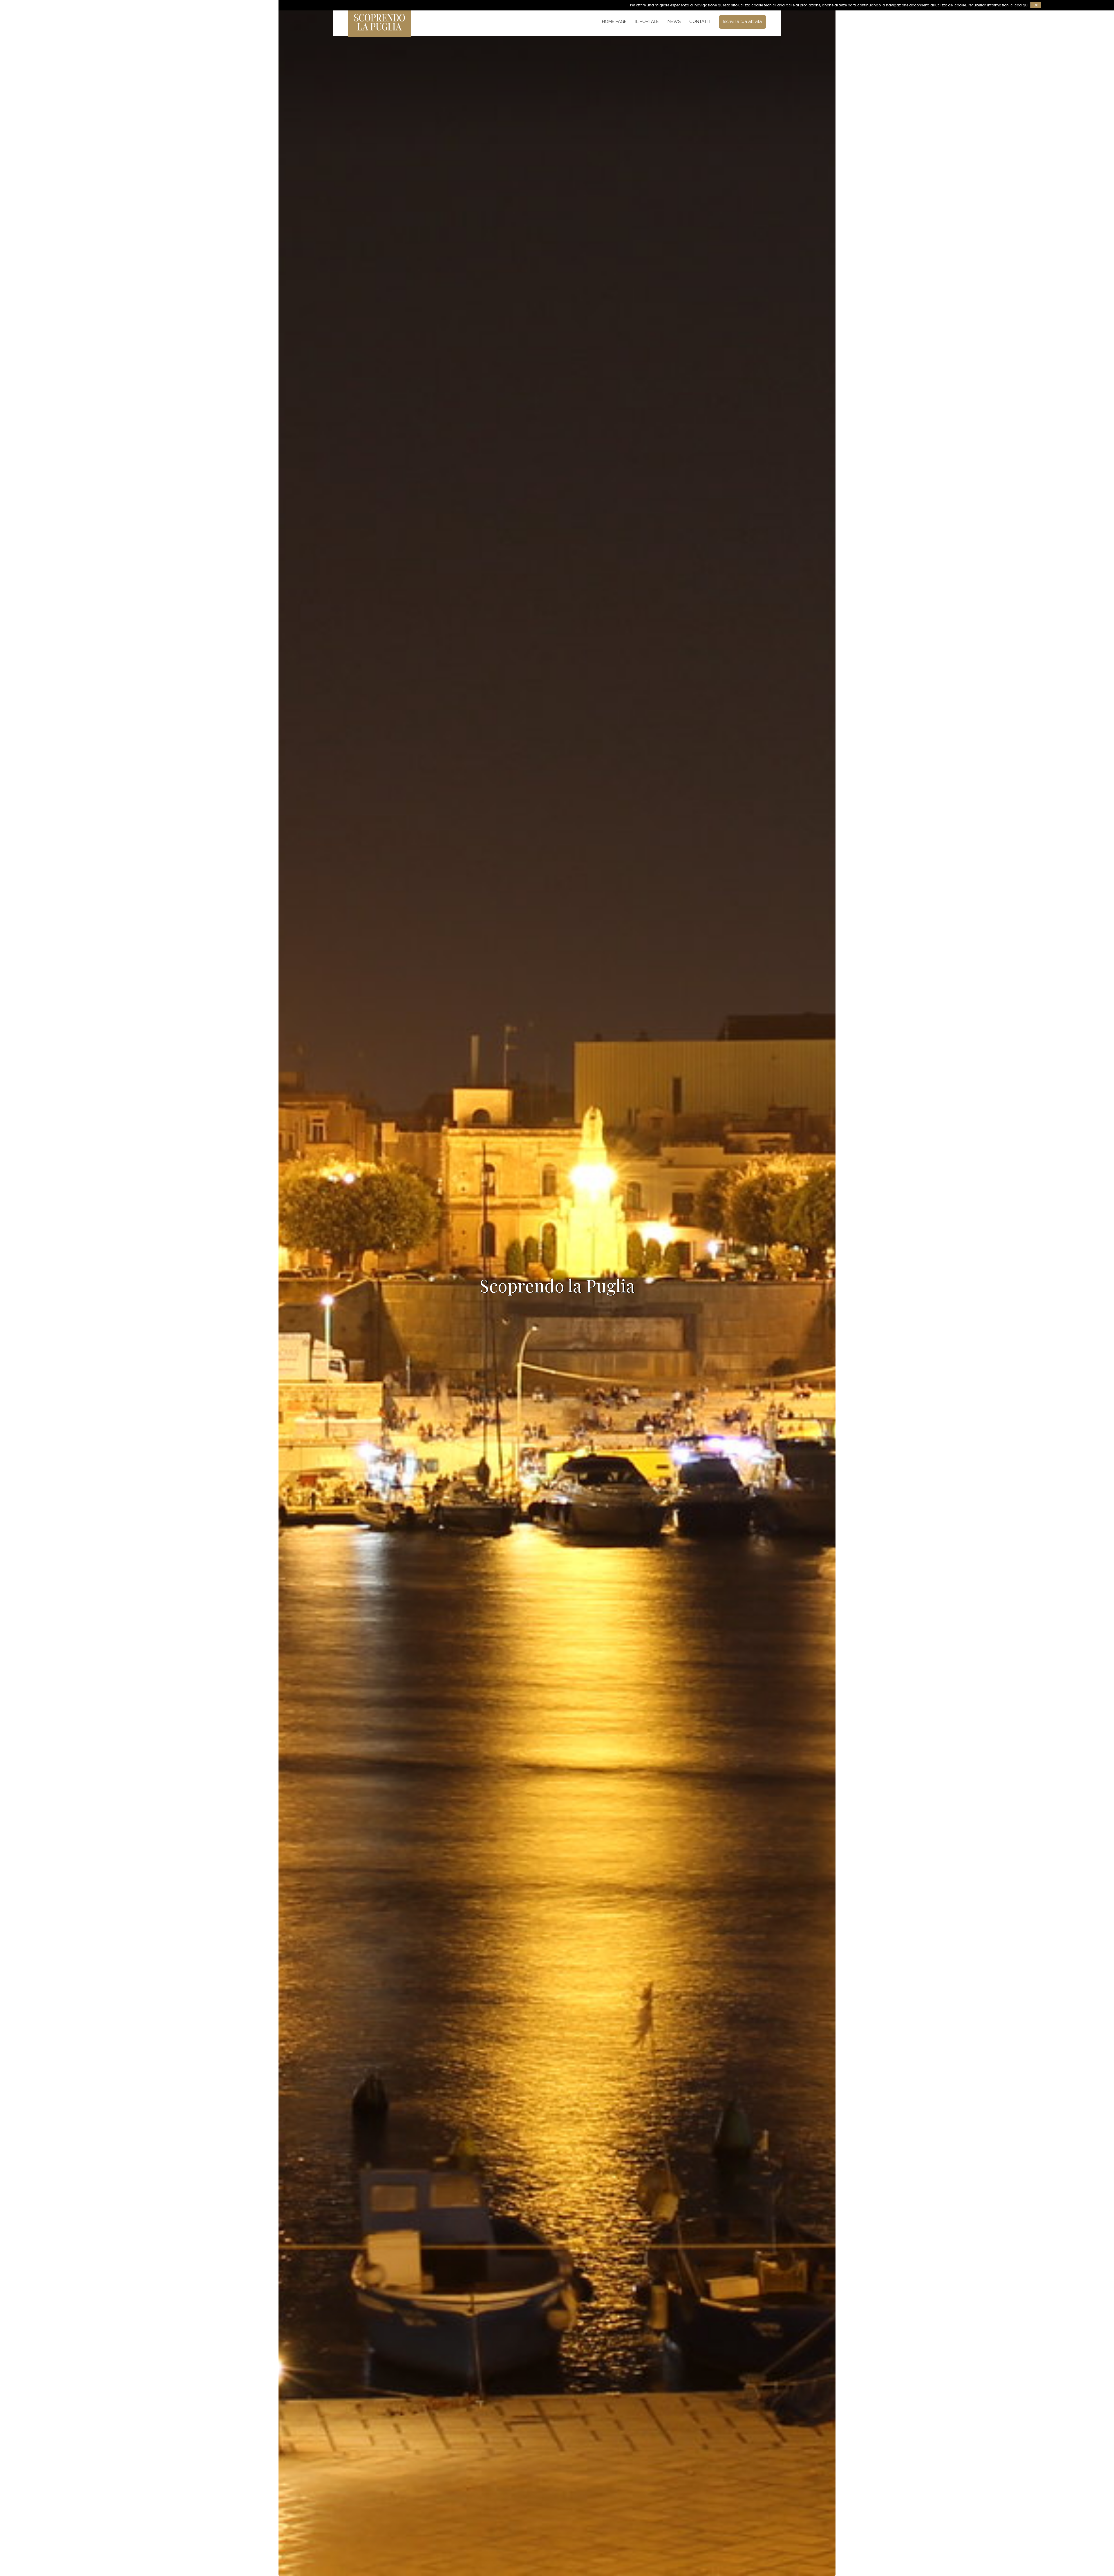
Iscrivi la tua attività (743, 21)
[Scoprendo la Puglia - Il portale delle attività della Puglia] (379, 33)
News (674, 21)
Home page (614, 21)
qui (1026, 5)
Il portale (647, 21)
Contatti (700, 21)
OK (1036, 5)
